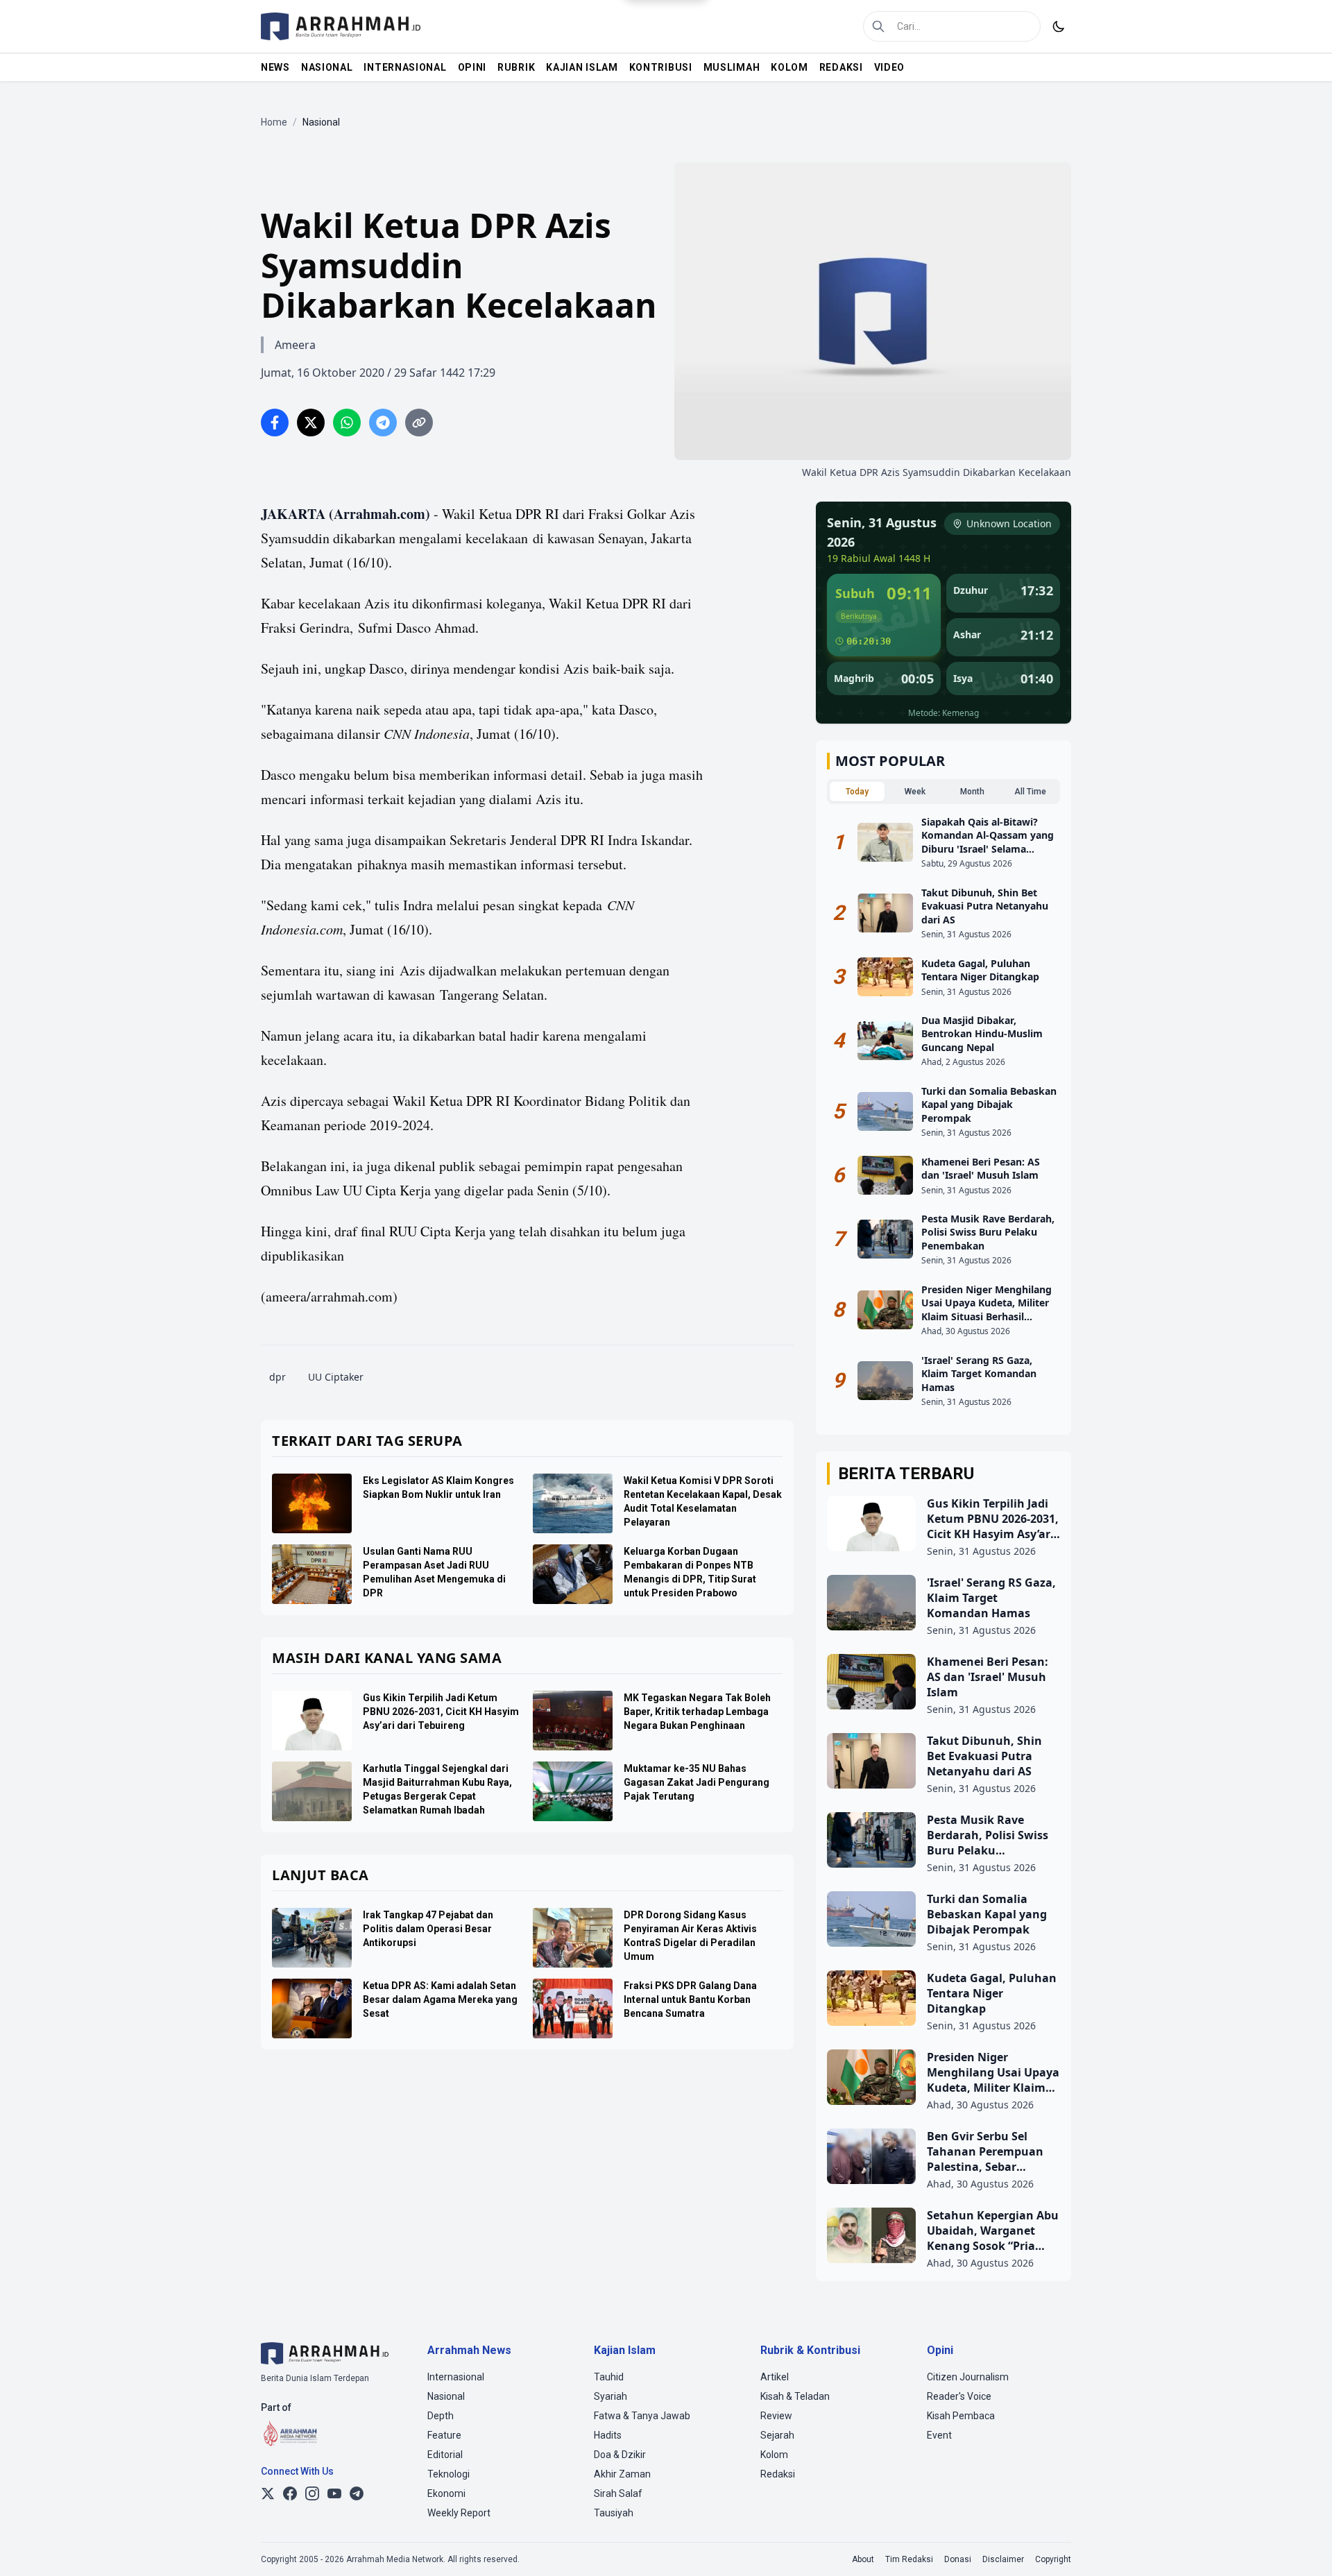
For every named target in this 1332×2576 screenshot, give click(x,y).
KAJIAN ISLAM (582, 67)
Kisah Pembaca (961, 2416)
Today (857, 792)
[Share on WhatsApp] (347, 423)
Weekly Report (459, 2513)
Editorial (445, 2455)
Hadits (608, 2435)
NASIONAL (327, 67)
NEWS (275, 67)
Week (915, 792)
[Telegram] (357, 2493)
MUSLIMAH (732, 67)
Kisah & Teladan (795, 2396)
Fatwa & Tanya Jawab (642, 2416)
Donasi (958, 2559)
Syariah (610, 2396)
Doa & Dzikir (620, 2455)
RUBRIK (516, 67)
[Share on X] (311, 423)
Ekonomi (446, 2493)
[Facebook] (290, 2493)
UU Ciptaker (336, 1377)
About (863, 2559)
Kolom (774, 2455)
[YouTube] (334, 2493)
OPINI (472, 67)
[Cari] (878, 26)
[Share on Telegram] (383, 423)
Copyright (1053, 2559)
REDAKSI (841, 67)
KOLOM (789, 67)
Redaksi (778, 2474)
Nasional (446, 2396)
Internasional (456, 2377)
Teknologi (449, 2474)
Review (776, 2416)
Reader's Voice (959, 2396)
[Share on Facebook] (275, 423)
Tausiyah (614, 2513)
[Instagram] (312, 2493)
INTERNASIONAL (405, 67)
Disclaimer (1003, 2559)
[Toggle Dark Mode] (1059, 26)
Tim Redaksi (909, 2559)
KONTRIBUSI (661, 67)
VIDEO (890, 67)
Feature (444, 2435)
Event (939, 2435)
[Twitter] (268, 2493)
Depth (441, 2416)
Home (274, 122)
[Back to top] (1303, 2547)
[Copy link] (419, 423)
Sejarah (777, 2435)
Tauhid (609, 2377)
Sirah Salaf (618, 2493)
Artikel (775, 2377)
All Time (1030, 792)
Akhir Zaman (622, 2474)
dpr (277, 1377)
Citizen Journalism (968, 2377)
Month (972, 792)
